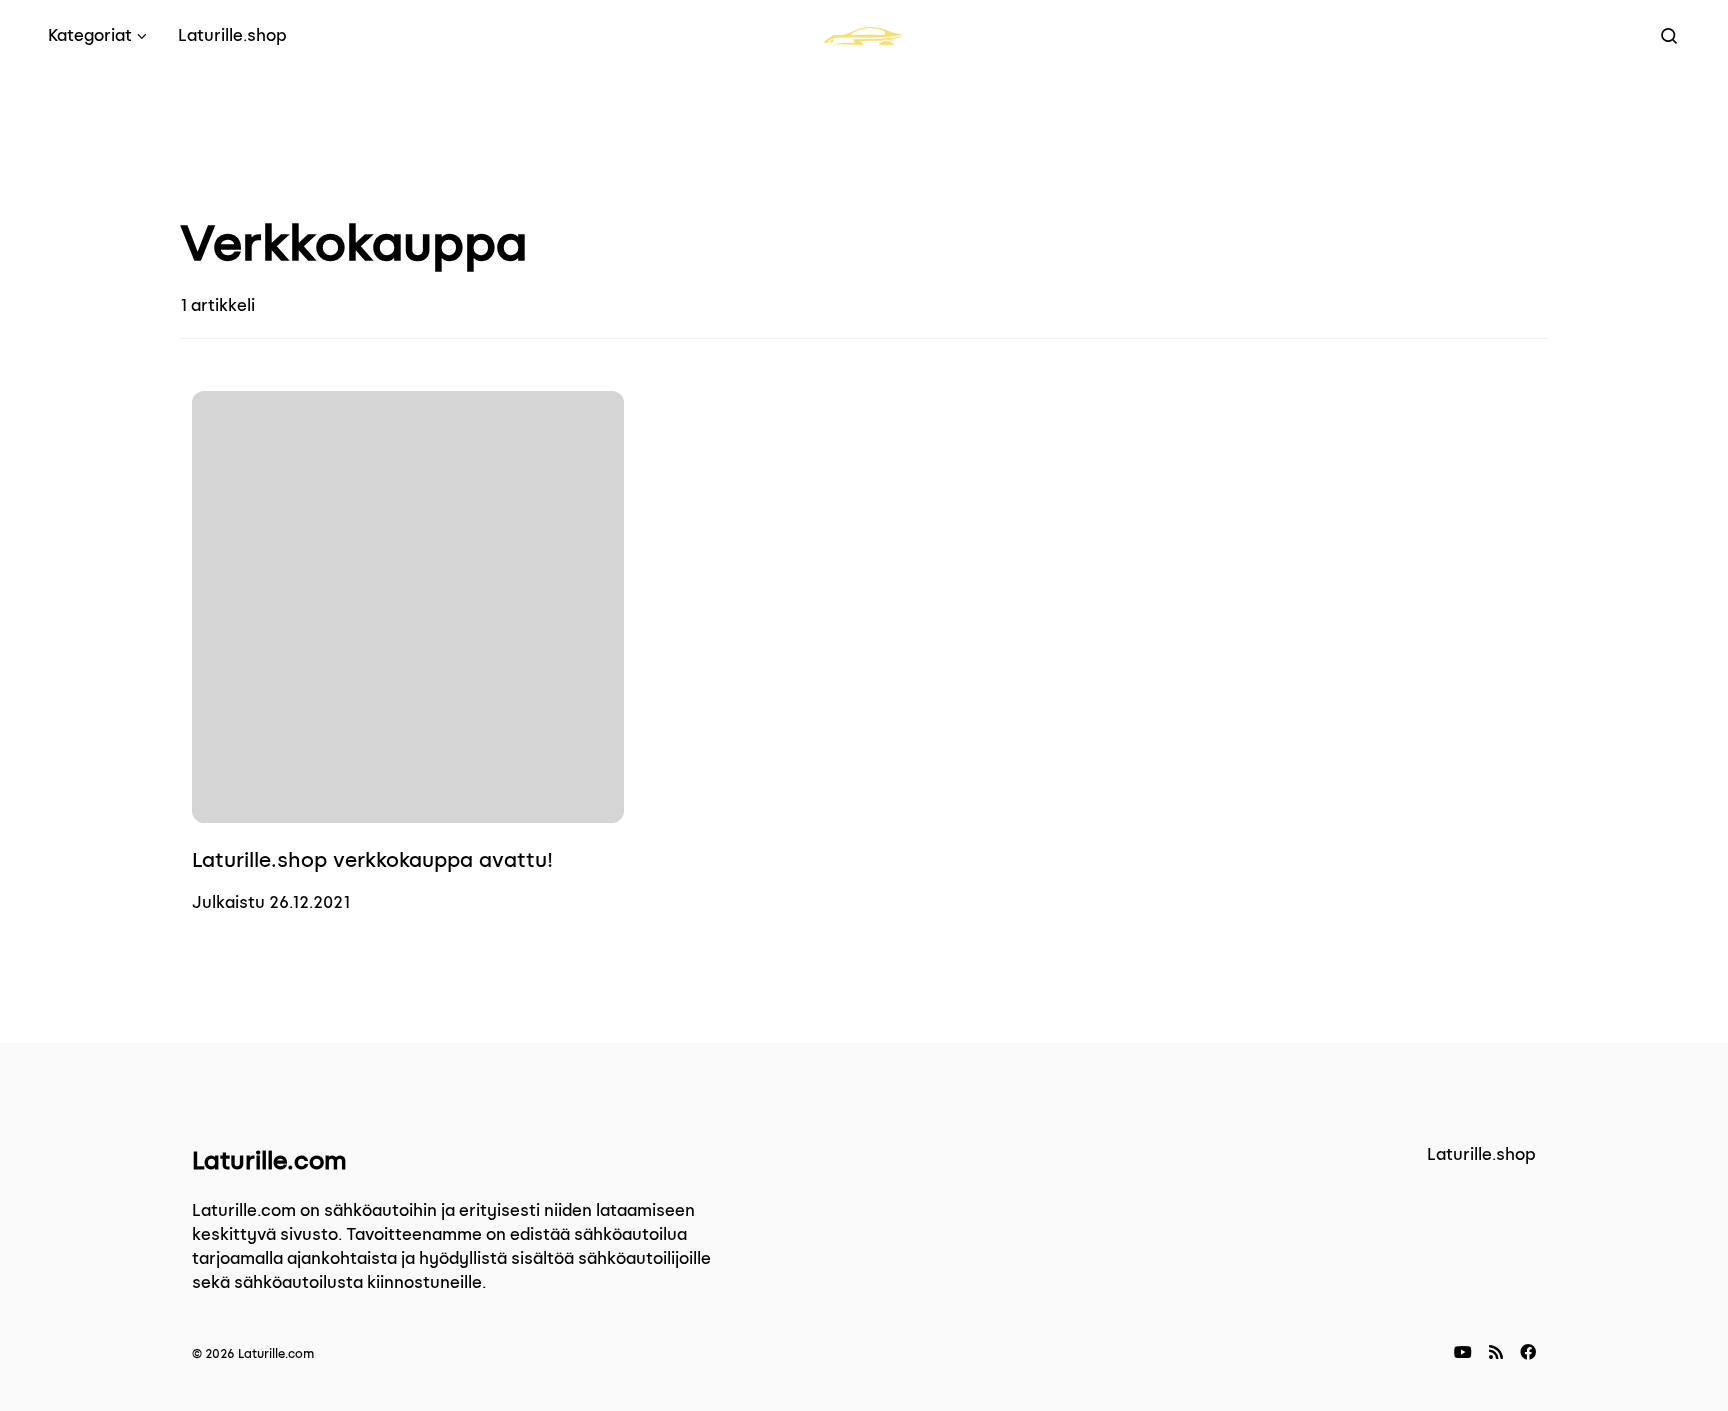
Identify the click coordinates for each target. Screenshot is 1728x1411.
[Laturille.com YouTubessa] (1463, 1353)
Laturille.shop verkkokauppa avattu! (372, 860)
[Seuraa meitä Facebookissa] (1528, 1353)
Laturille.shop (1481, 1154)
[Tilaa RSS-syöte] (1496, 1353)
